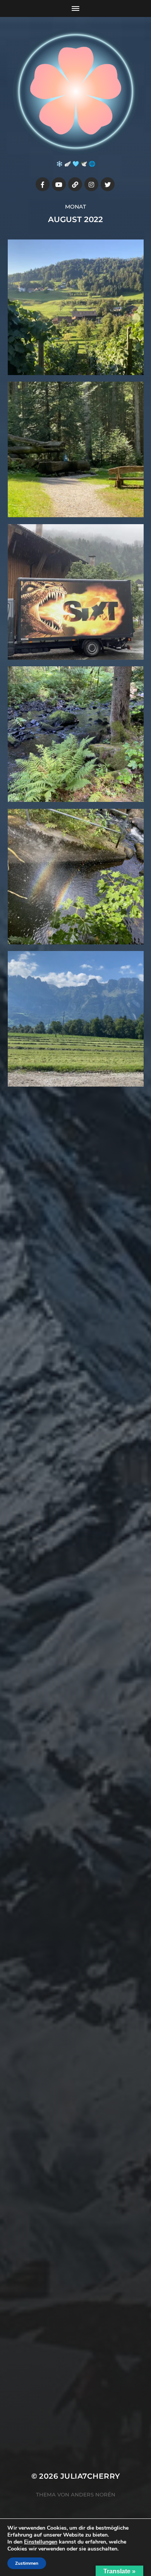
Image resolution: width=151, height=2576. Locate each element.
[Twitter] (108, 184)
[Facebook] (43, 184)
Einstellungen (41, 2542)
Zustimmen (27, 2563)
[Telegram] (75, 184)
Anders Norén (93, 2494)
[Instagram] (91, 184)
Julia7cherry (90, 2476)
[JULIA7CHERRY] (76, 91)
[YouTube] (59, 184)
